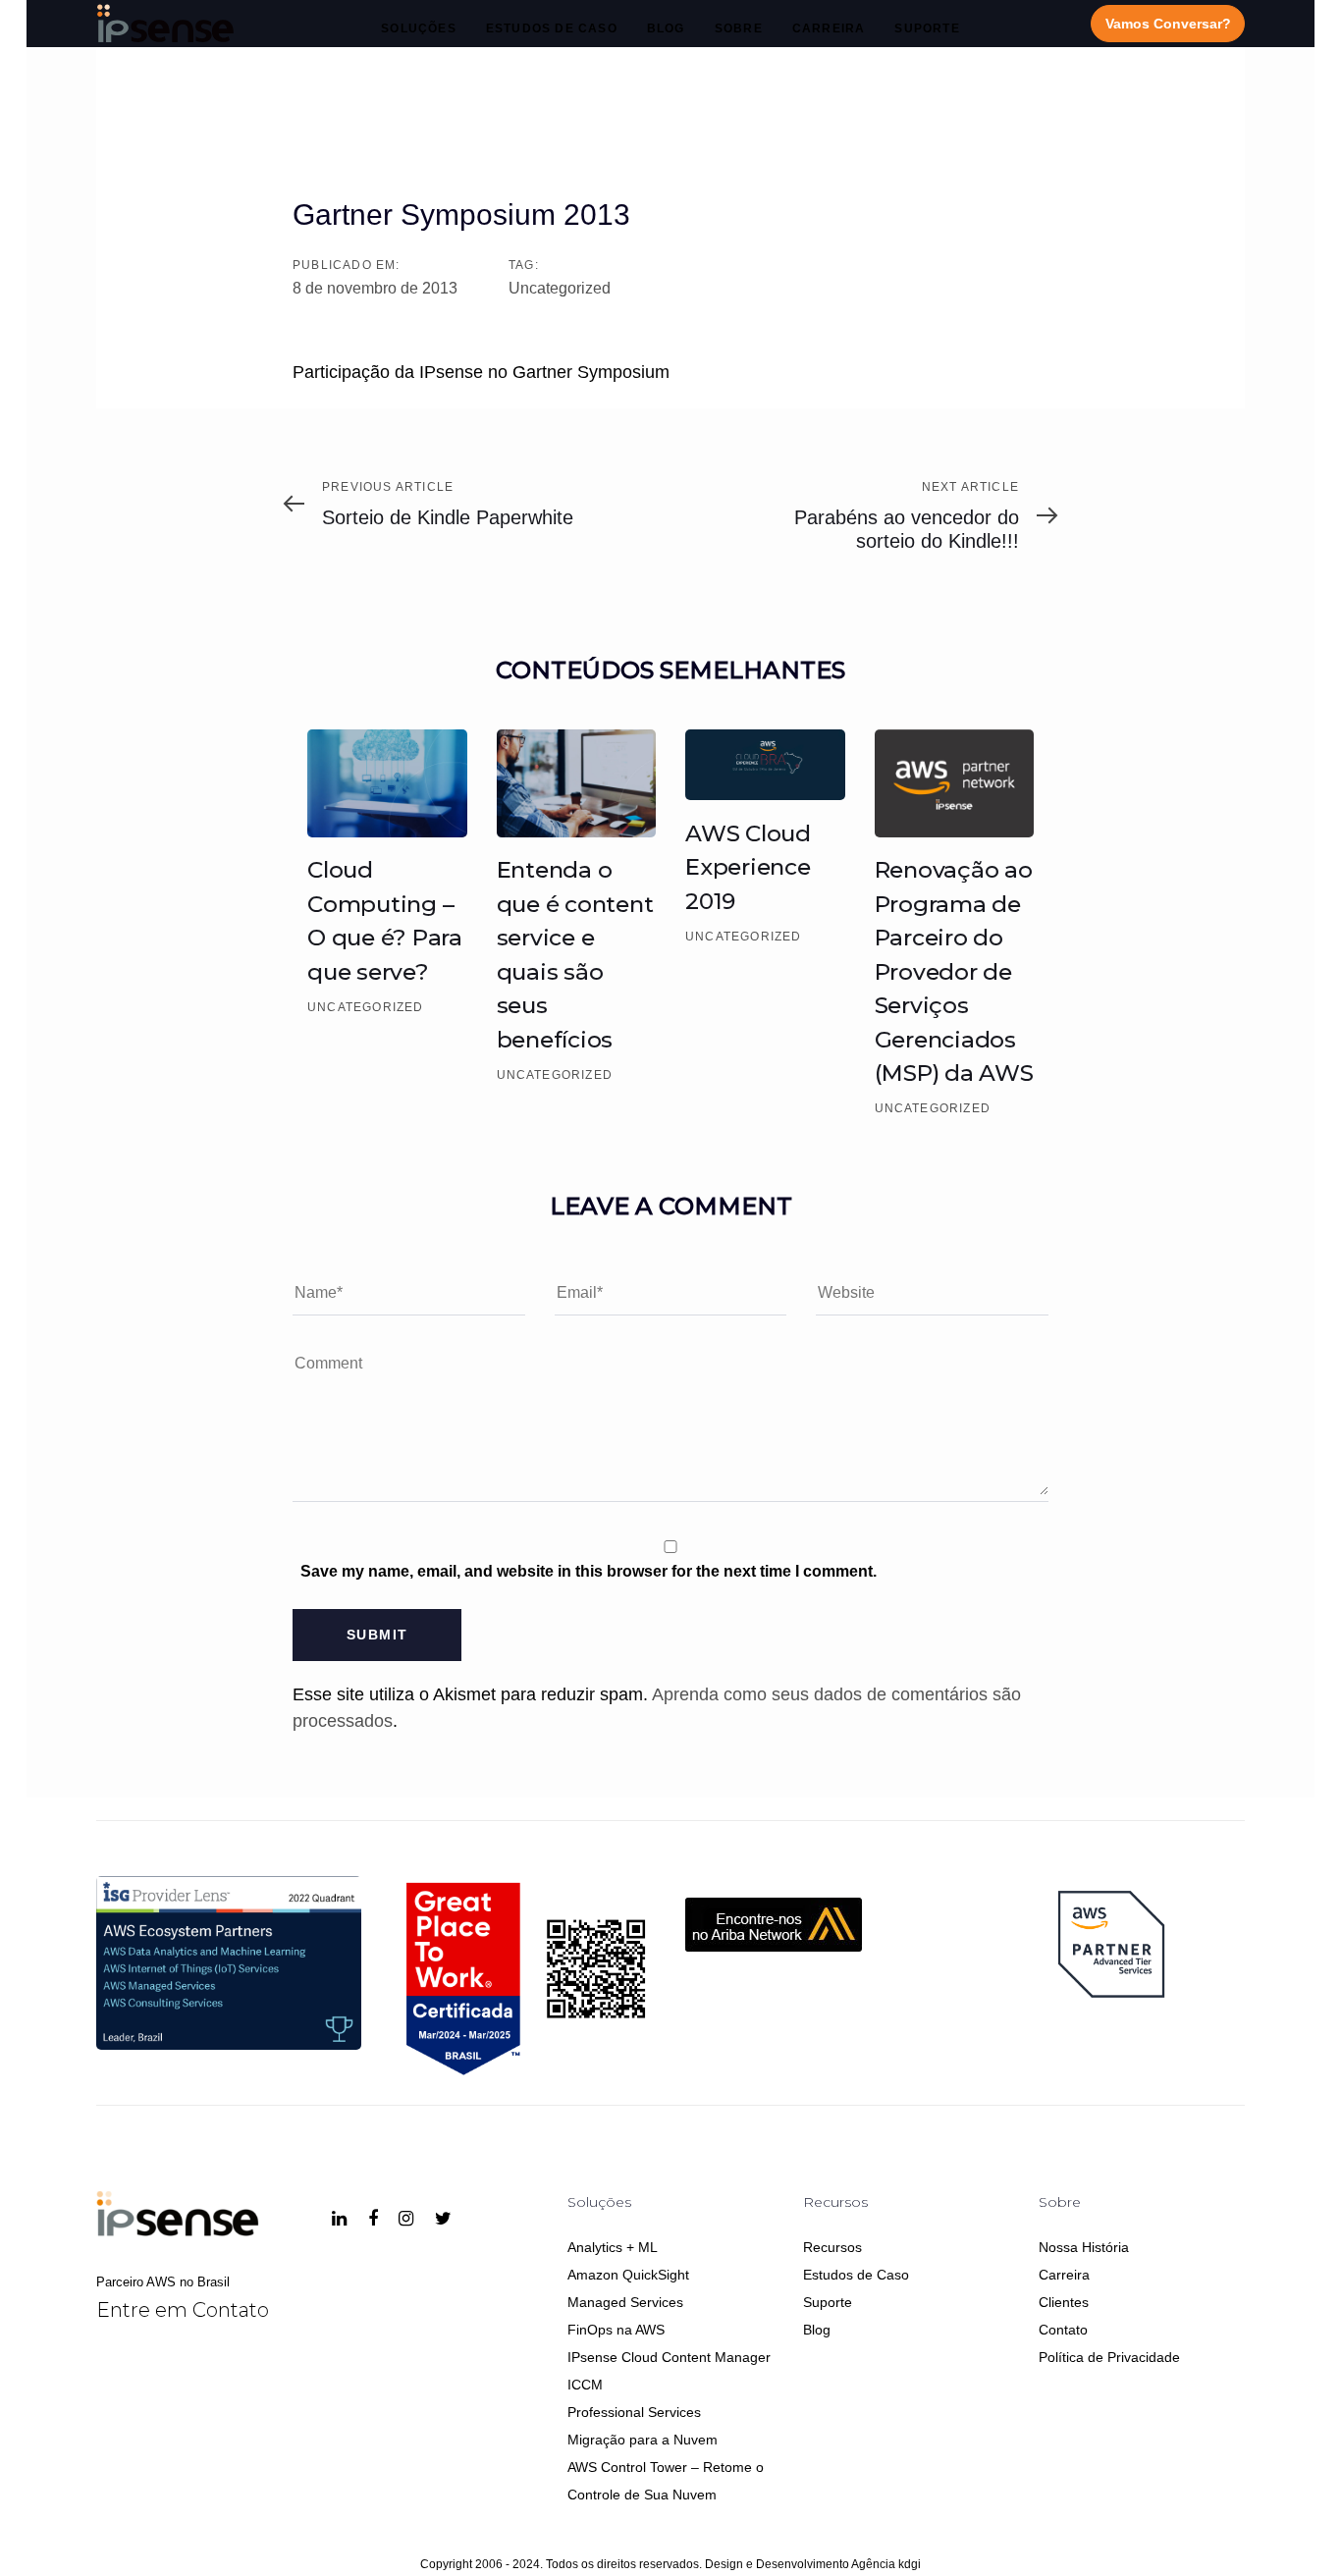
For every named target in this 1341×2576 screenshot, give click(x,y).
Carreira (1064, 2275)
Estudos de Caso (856, 2275)
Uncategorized (560, 288)
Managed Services (625, 2302)
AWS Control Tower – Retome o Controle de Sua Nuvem (666, 2481)
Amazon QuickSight (628, 2275)
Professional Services (634, 2412)
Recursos (832, 2247)
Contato (1063, 2330)
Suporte (828, 2302)
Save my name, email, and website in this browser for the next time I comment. (589, 1571)
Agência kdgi (886, 2564)
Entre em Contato (183, 2310)
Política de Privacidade (1109, 2357)
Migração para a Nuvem (643, 2440)
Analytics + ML (613, 2247)
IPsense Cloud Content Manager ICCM (669, 2371)
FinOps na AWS (616, 2330)
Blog (817, 2330)
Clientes (1064, 2302)
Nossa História (1084, 2247)
